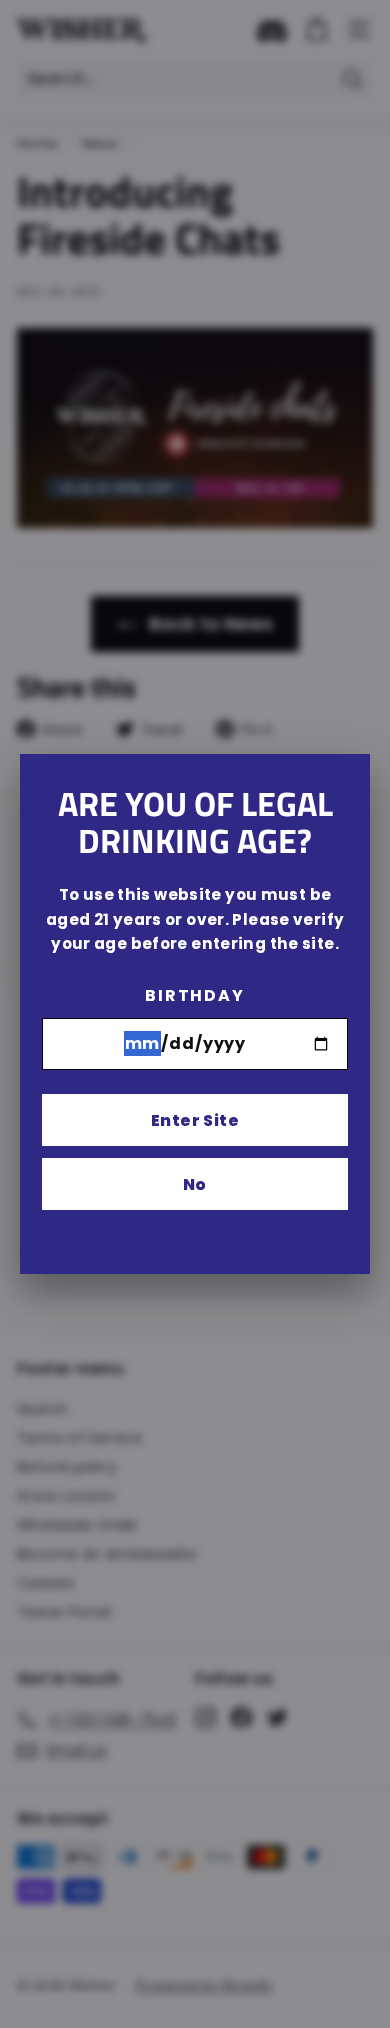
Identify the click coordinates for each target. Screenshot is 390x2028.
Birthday (195, 995)
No (195, 1184)
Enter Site (195, 1120)
